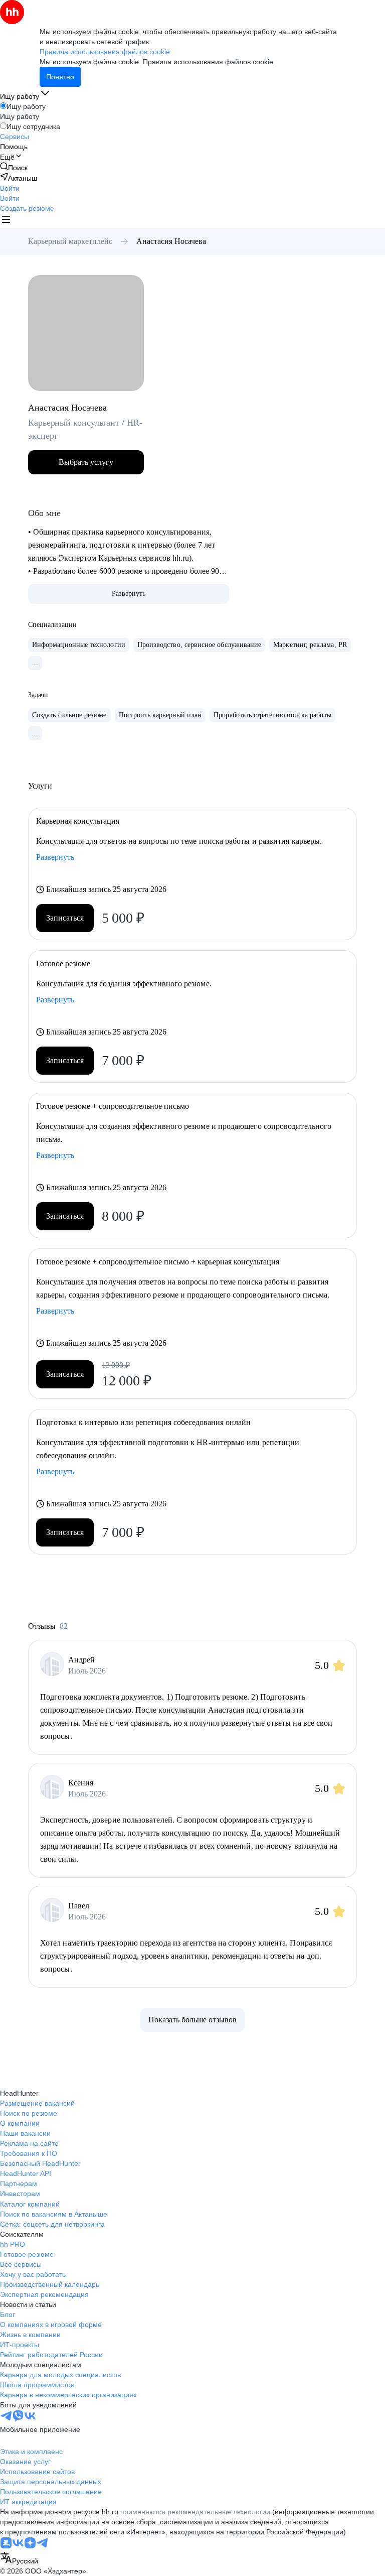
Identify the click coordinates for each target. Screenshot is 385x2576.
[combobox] (19, 2559)
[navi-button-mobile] (6, 221)
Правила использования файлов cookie (208, 62)
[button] (10, 188)
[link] (14, 167)
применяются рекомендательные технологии (195, 2512)
